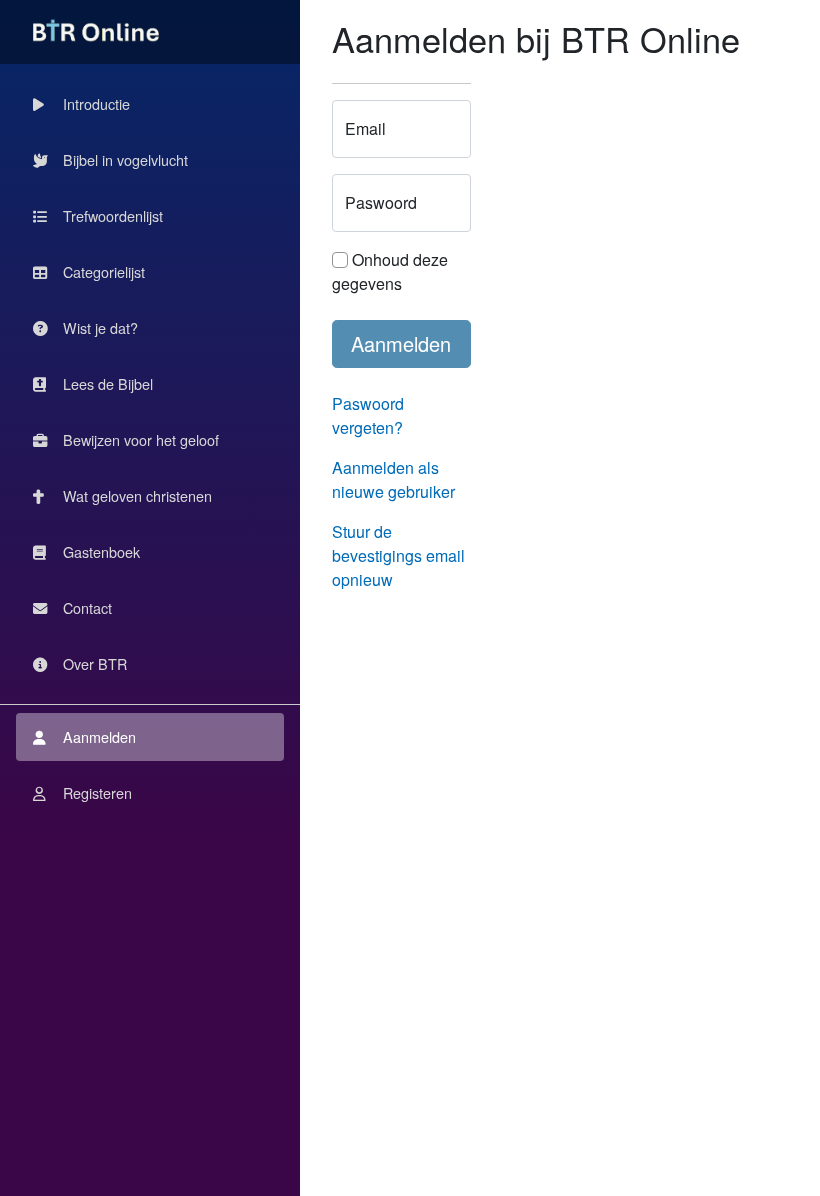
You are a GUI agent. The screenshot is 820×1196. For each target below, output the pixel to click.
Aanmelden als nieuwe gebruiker (393, 479)
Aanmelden (401, 343)
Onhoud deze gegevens (390, 271)
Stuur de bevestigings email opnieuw (398, 555)
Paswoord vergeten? (368, 415)
